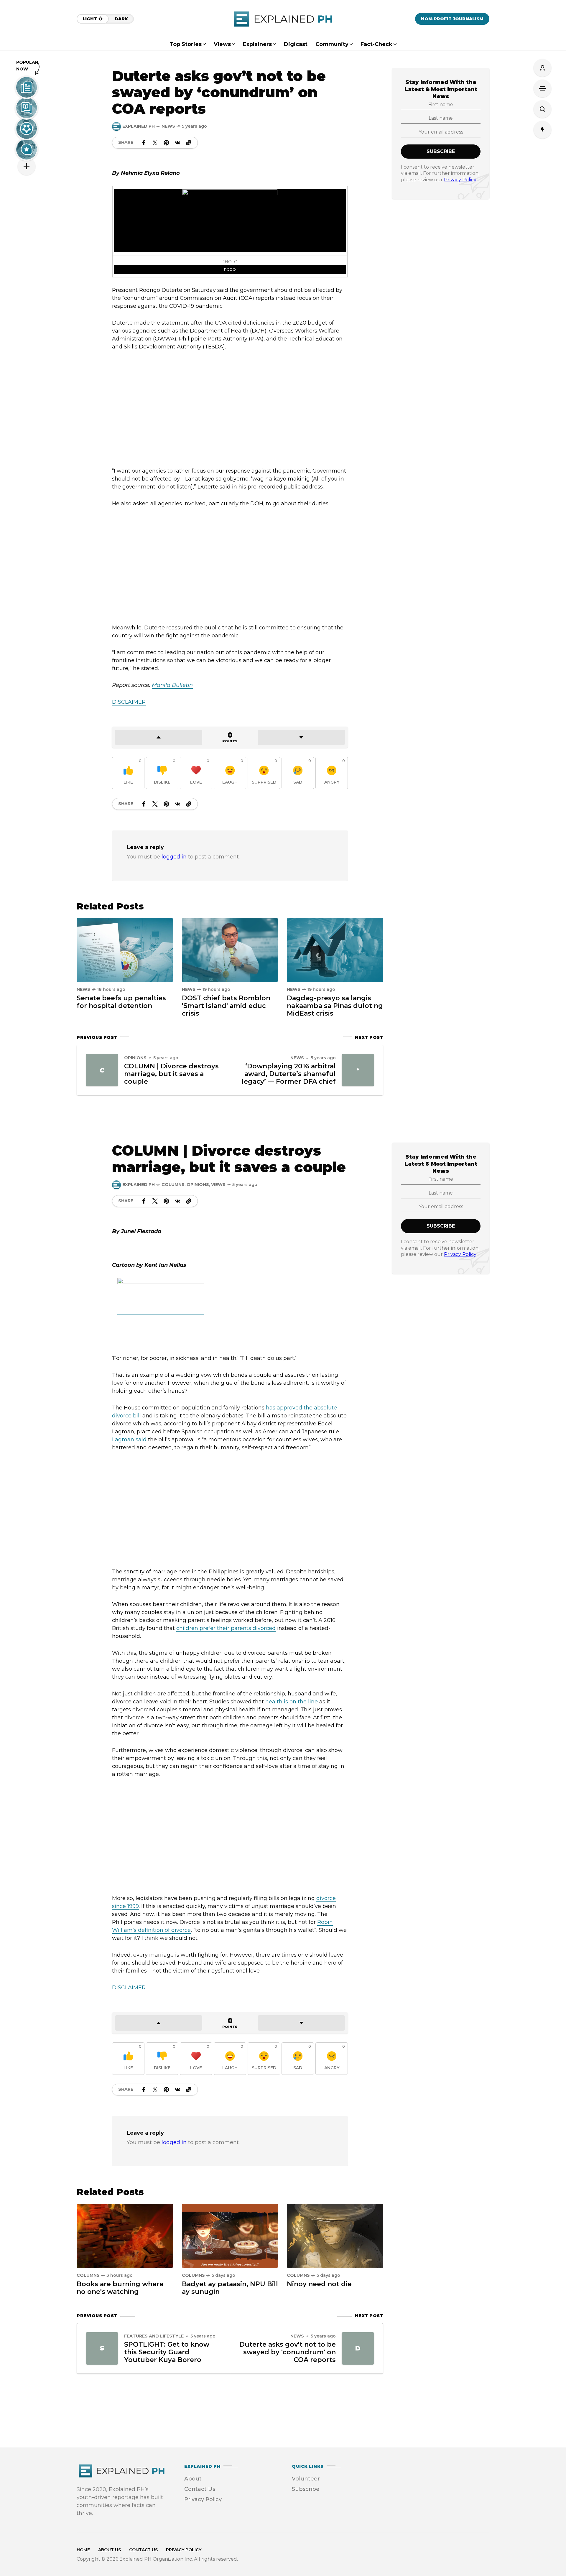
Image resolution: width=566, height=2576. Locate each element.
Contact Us (200, 2489)
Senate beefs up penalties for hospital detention (121, 1002)
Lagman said (129, 1440)
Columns (173, 1185)
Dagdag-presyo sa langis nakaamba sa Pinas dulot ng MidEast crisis (335, 1006)
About (193, 2479)
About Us (110, 2550)
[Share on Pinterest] (166, 143)
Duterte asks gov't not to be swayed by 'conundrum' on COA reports (288, 2352)
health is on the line (292, 1702)
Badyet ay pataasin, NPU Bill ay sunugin (230, 2288)
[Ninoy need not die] (335, 2235)
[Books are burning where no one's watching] (125, 2235)
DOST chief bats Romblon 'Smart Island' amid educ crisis (226, 1006)
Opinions (135, 1058)
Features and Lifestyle (154, 2336)
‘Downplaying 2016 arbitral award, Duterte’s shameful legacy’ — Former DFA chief (289, 1074)
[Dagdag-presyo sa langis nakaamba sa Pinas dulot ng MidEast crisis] (335, 950)
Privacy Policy (460, 179)
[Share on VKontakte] (177, 143)
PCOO (230, 269)
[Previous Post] (102, 1070)
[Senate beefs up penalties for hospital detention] (125, 950)
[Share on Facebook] (144, 143)
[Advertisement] (230, 409)
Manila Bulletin (172, 685)
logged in (174, 857)
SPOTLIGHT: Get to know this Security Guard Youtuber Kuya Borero (167, 2352)
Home (83, 2550)
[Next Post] (358, 1070)
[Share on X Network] (155, 143)
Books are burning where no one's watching (120, 2288)
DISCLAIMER (129, 702)
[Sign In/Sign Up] (542, 68)
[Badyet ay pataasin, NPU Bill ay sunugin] (230, 2235)
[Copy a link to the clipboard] (189, 143)
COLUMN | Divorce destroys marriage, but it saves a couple (171, 1074)
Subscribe (306, 2489)
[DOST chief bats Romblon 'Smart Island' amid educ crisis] (230, 950)
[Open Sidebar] (542, 88)
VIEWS (218, 1185)
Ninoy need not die (319, 2284)
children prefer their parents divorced (226, 1628)
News (168, 126)
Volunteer (306, 2479)
